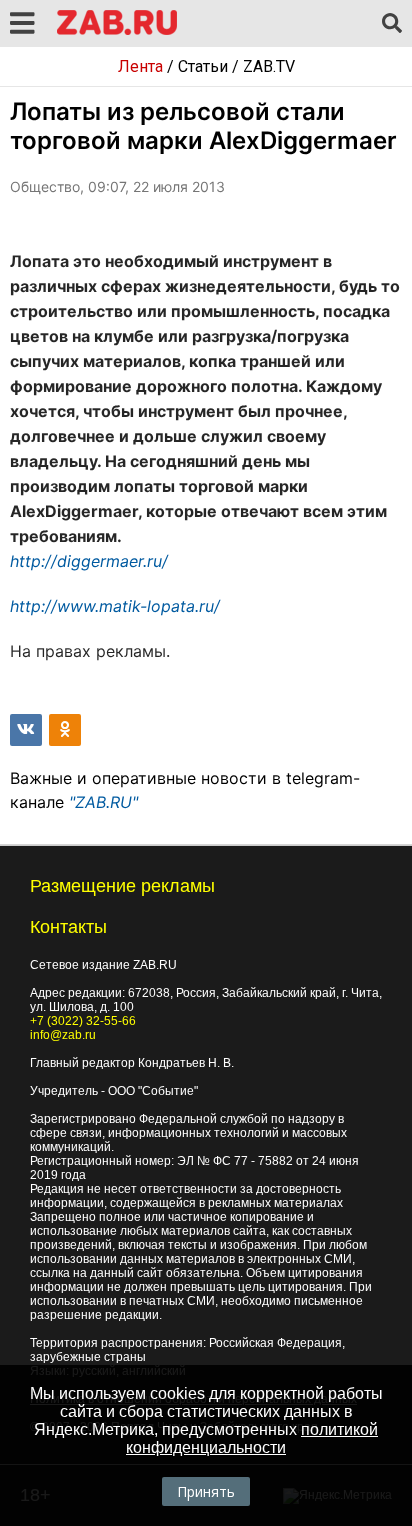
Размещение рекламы (122, 886)
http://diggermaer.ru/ (89, 561)
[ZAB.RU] (117, 31)
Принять (206, 1491)
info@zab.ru (63, 1035)
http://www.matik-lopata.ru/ (115, 606)
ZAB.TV (269, 66)
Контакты (68, 927)
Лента (140, 66)
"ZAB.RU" (103, 802)
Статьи (203, 66)
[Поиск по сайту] (392, 24)
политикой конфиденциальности (252, 1438)
